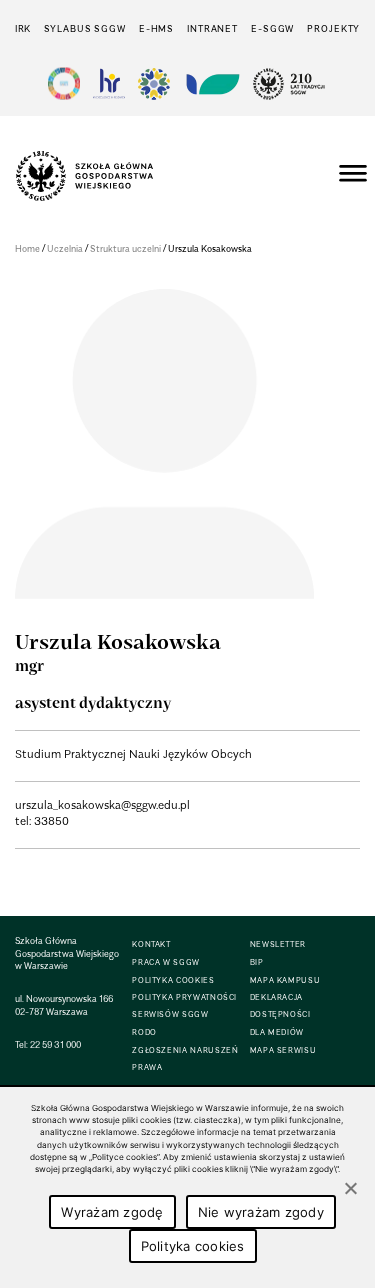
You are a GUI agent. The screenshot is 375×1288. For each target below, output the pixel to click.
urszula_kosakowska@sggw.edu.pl (102, 805)
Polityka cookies (193, 1246)
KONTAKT (151, 944)
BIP (257, 962)
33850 (51, 821)
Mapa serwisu (283, 1050)
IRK (23, 28)
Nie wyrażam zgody (261, 1212)
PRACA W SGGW (166, 962)
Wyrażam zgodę (112, 1212)
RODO (144, 1032)
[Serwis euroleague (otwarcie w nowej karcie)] (154, 83)
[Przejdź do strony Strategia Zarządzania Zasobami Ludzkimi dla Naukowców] (109, 83)
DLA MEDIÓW (277, 1032)
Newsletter (278, 944)
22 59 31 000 (55, 1044)
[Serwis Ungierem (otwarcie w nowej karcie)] (211, 83)
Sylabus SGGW (85, 28)
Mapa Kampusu (285, 980)
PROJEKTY (333, 28)
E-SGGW (272, 28)
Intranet (212, 28)
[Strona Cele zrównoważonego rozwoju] (64, 83)
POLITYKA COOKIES (173, 980)
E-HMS (156, 28)
